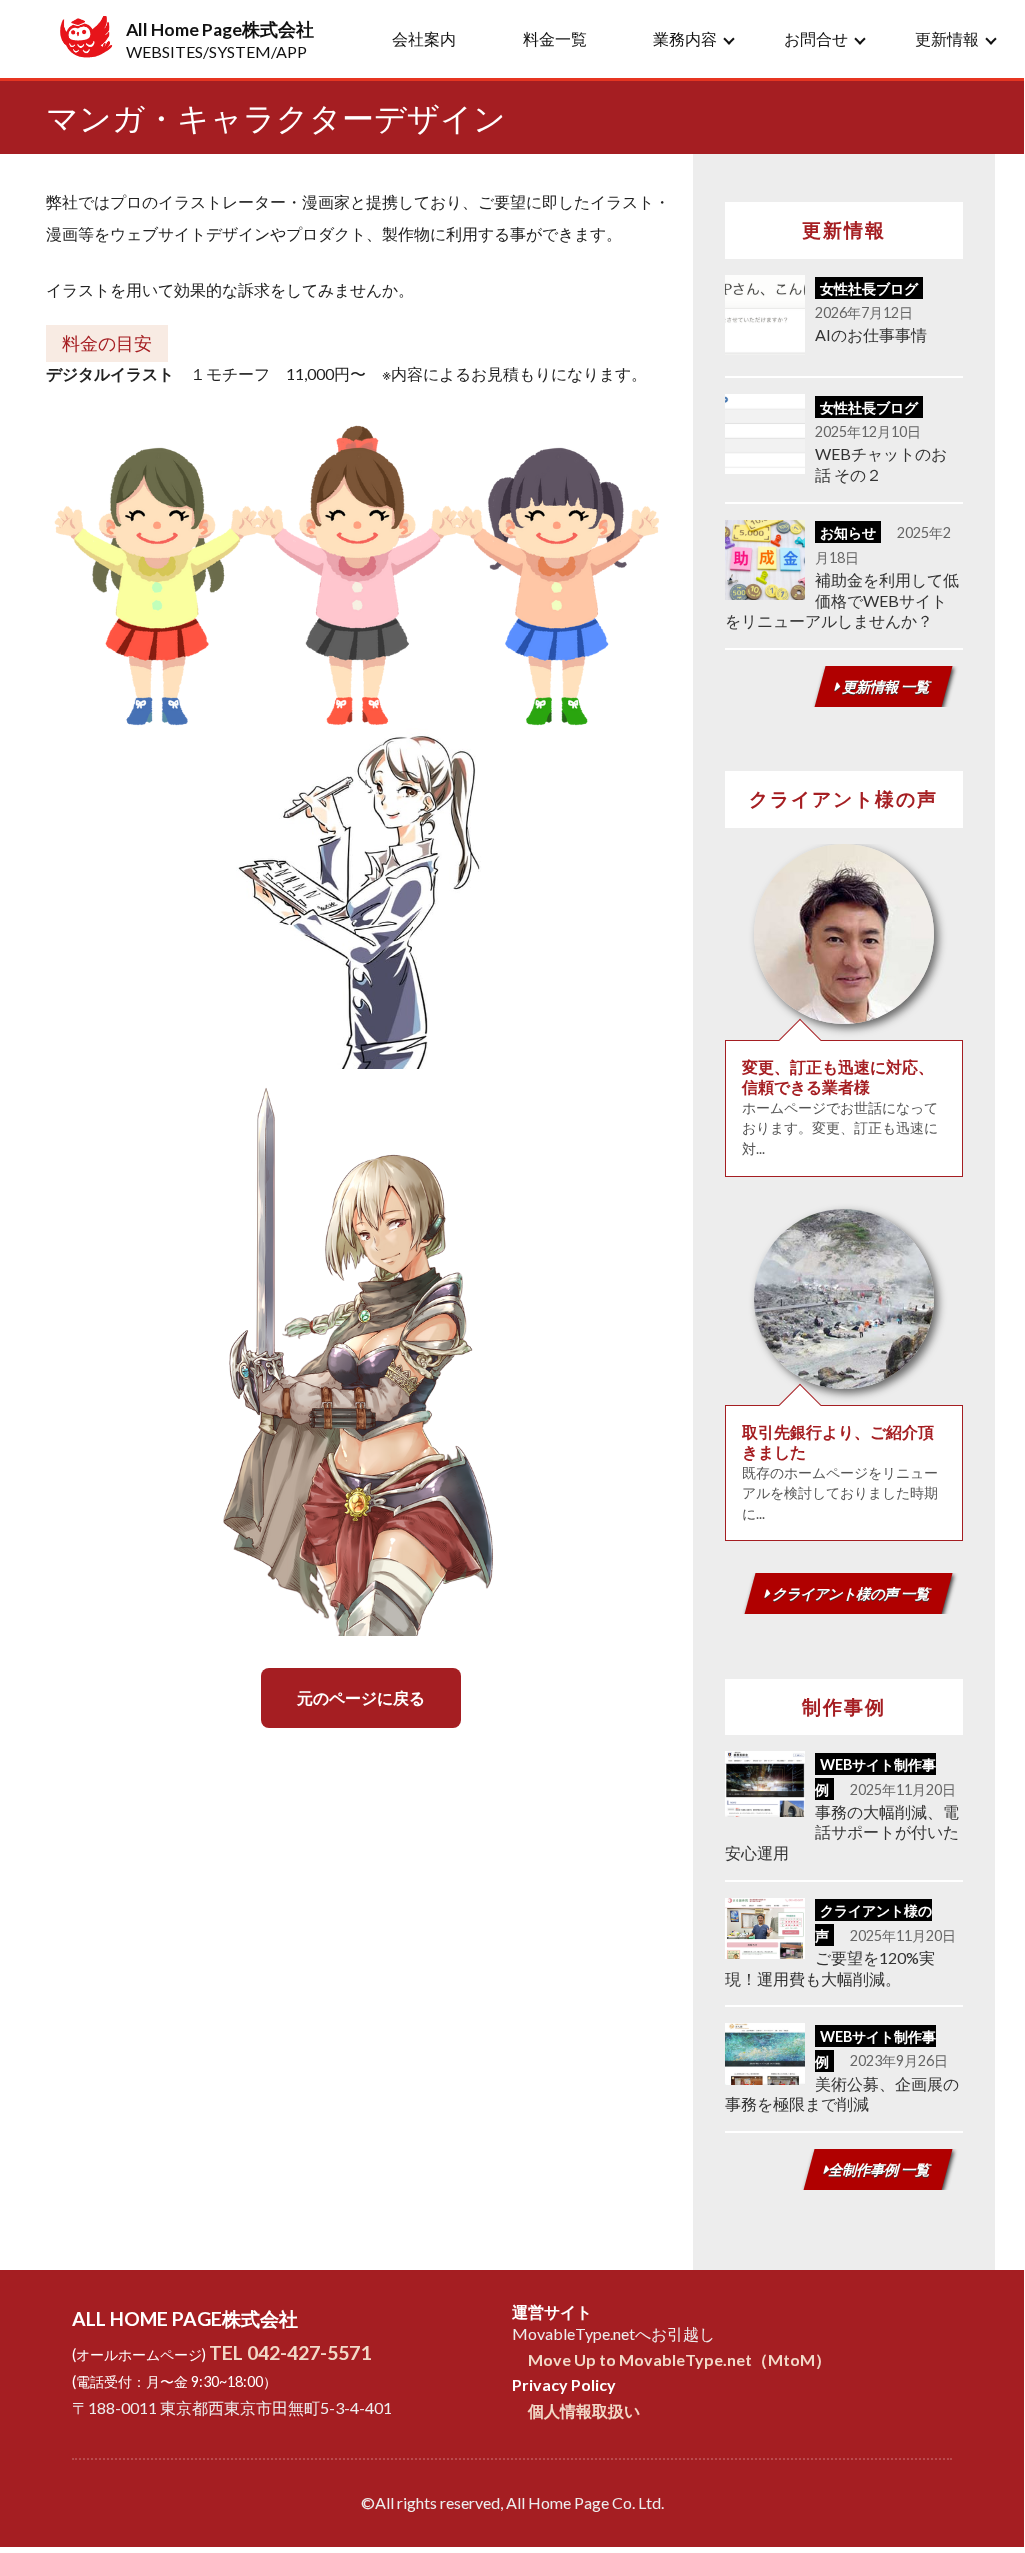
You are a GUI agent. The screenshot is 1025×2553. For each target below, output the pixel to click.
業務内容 (685, 38)
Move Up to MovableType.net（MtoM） (679, 2359)
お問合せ (816, 38)
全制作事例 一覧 (880, 2169)
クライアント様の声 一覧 (850, 1593)
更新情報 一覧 (885, 686)
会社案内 (424, 38)
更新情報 (947, 38)
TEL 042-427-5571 (290, 2352)
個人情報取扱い (584, 2410)
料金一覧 (555, 38)
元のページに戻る (361, 1697)
